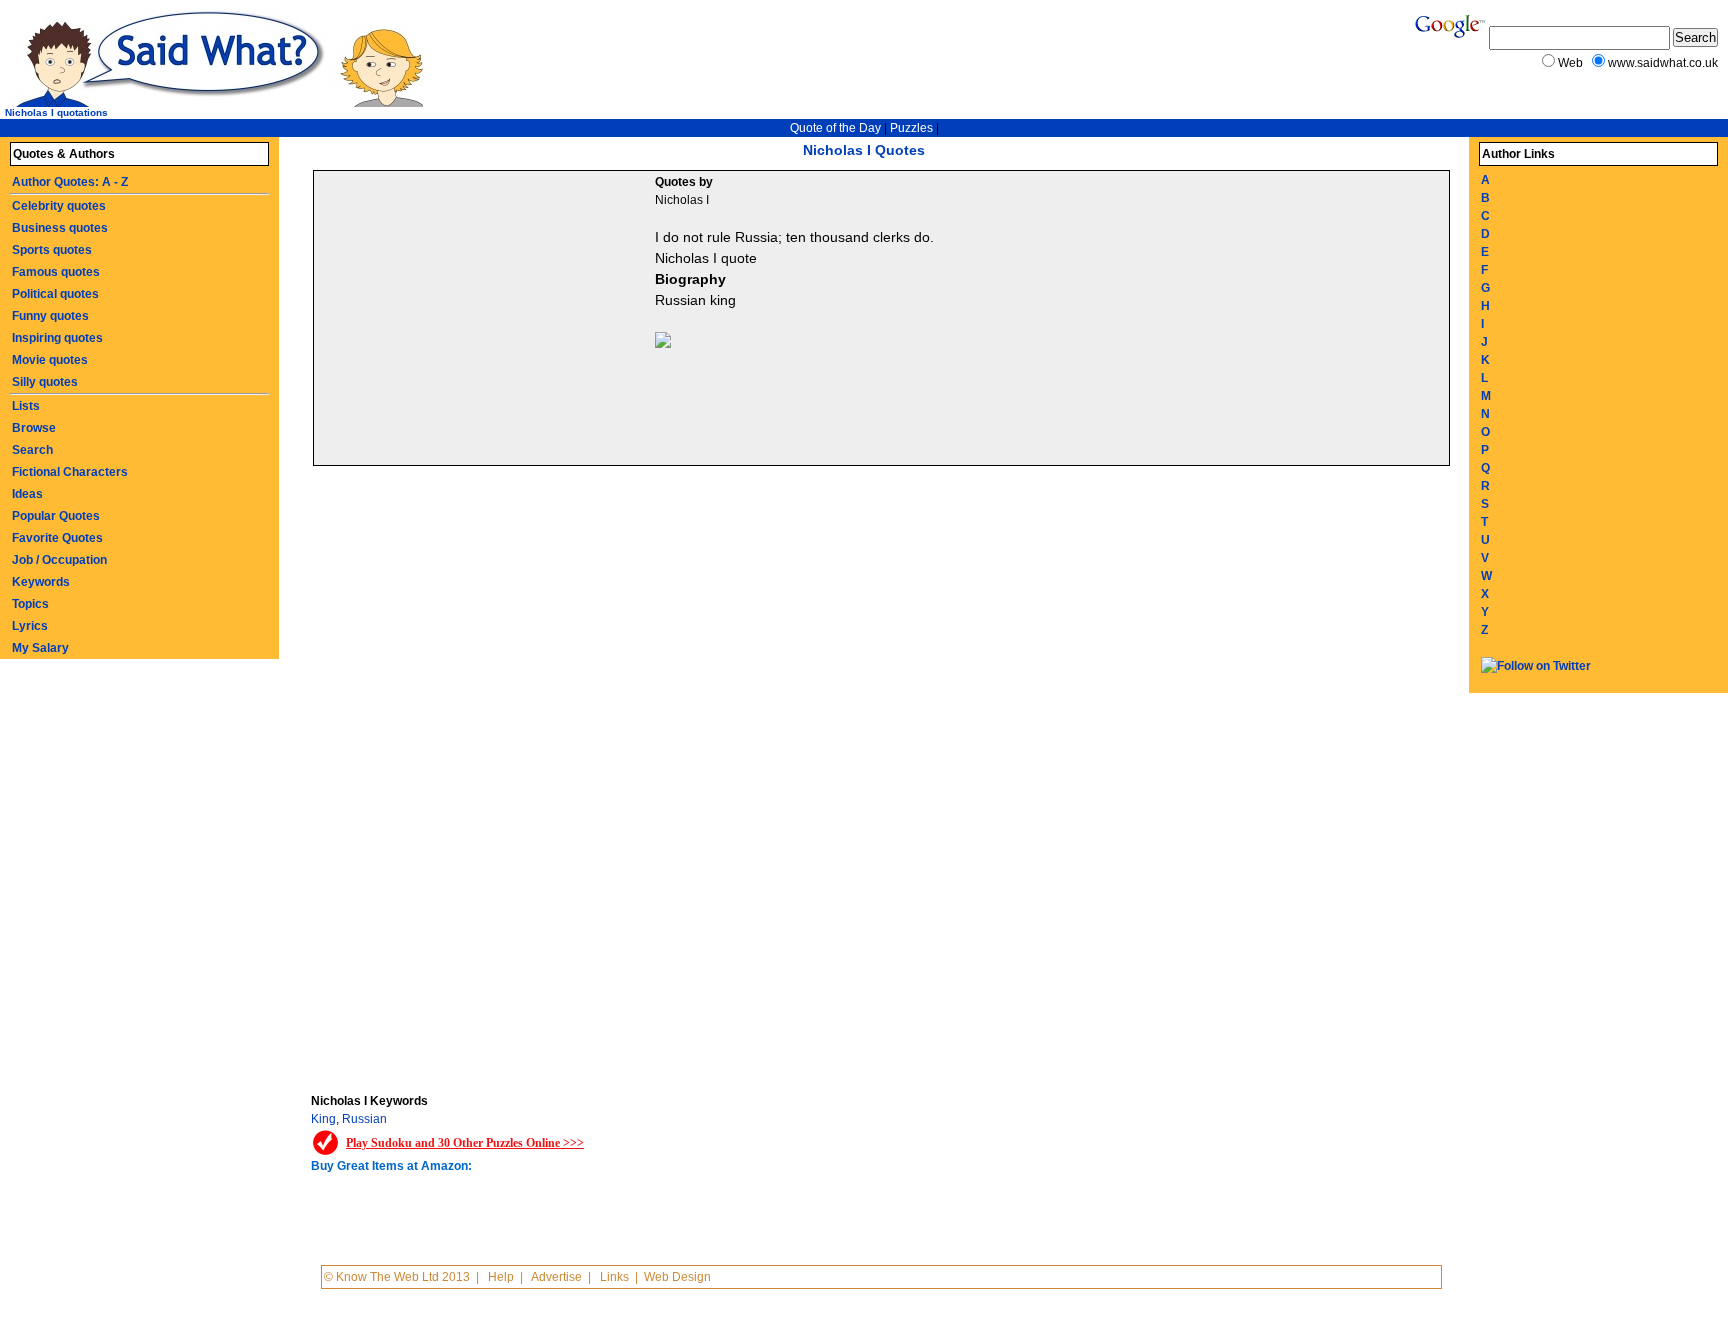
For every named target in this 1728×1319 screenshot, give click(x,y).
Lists (26, 406)
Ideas (27, 494)
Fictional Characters (70, 472)
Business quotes (60, 228)
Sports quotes (52, 250)
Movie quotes (50, 360)
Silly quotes (45, 382)
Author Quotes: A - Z (70, 182)
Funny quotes (50, 316)
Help (501, 1277)
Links (614, 1277)
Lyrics (30, 626)
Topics (30, 604)
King (323, 1119)
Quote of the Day (835, 128)
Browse (34, 428)
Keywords (41, 582)
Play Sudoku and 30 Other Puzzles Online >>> (465, 1143)
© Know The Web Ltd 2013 (397, 1277)
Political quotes (55, 294)
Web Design (677, 1277)
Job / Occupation (59, 560)
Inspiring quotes (57, 338)
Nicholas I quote (706, 258)
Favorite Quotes (57, 538)
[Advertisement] (487, 321)
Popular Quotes (56, 516)
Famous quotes (56, 272)
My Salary (40, 648)
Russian (364, 1119)
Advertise (556, 1277)
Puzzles (911, 128)
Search (32, 450)
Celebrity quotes (59, 206)
